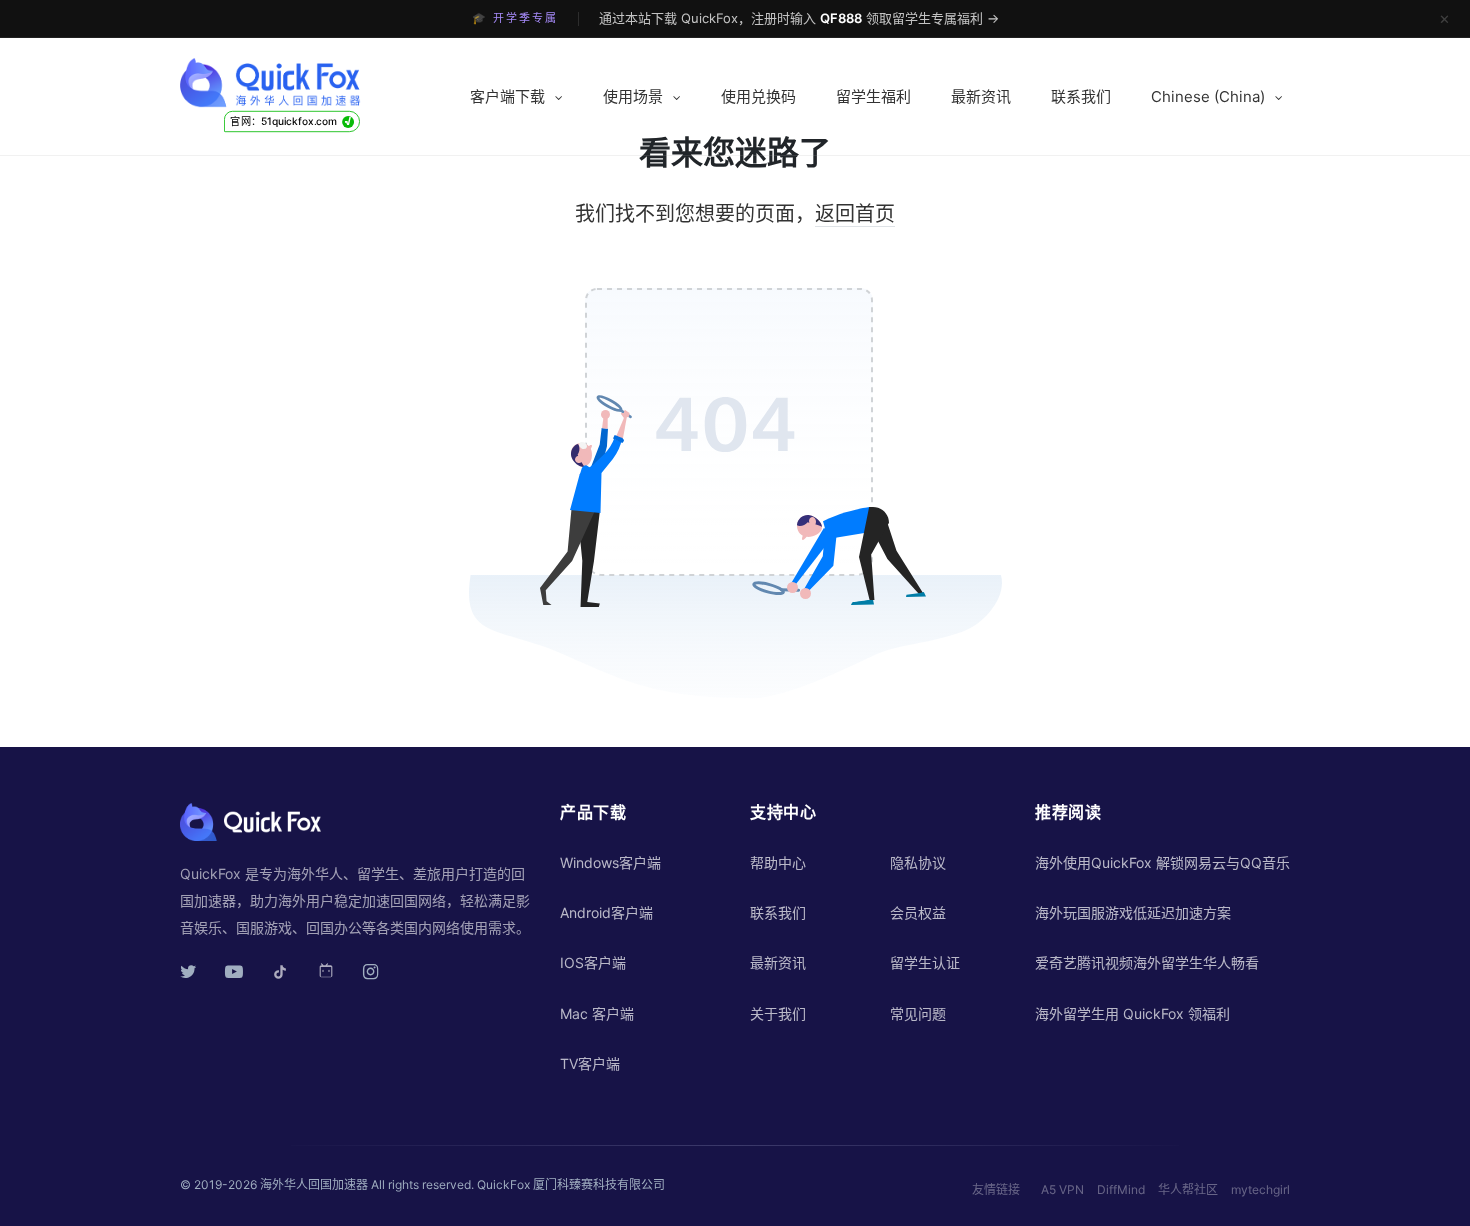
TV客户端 (590, 1063)
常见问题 (918, 1013)
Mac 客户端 (597, 1013)
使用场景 (633, 96)
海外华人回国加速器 (314, 1184)
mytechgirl (1260, 1189)
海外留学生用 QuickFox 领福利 (1132, 1013)
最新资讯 (981, 96)
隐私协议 (918, 862)
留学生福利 (873, 96)
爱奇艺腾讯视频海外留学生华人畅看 (1147, 962)
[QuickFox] (307, 83)
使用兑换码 (758, 96)
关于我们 (778, 1013)
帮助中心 (778, 862)
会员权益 (918, 912)
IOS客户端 (593, 962)
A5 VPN (1062, 1189)
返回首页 (855, 214)
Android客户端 (606, 912)
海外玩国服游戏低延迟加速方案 (1133, 912)
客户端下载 (507, 96)
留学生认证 (925, 962)
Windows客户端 (610, 862)
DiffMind (1121, 1189)
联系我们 (1081, 96)
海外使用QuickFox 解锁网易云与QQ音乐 (1162, 862)
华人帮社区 (1188, 1189)
